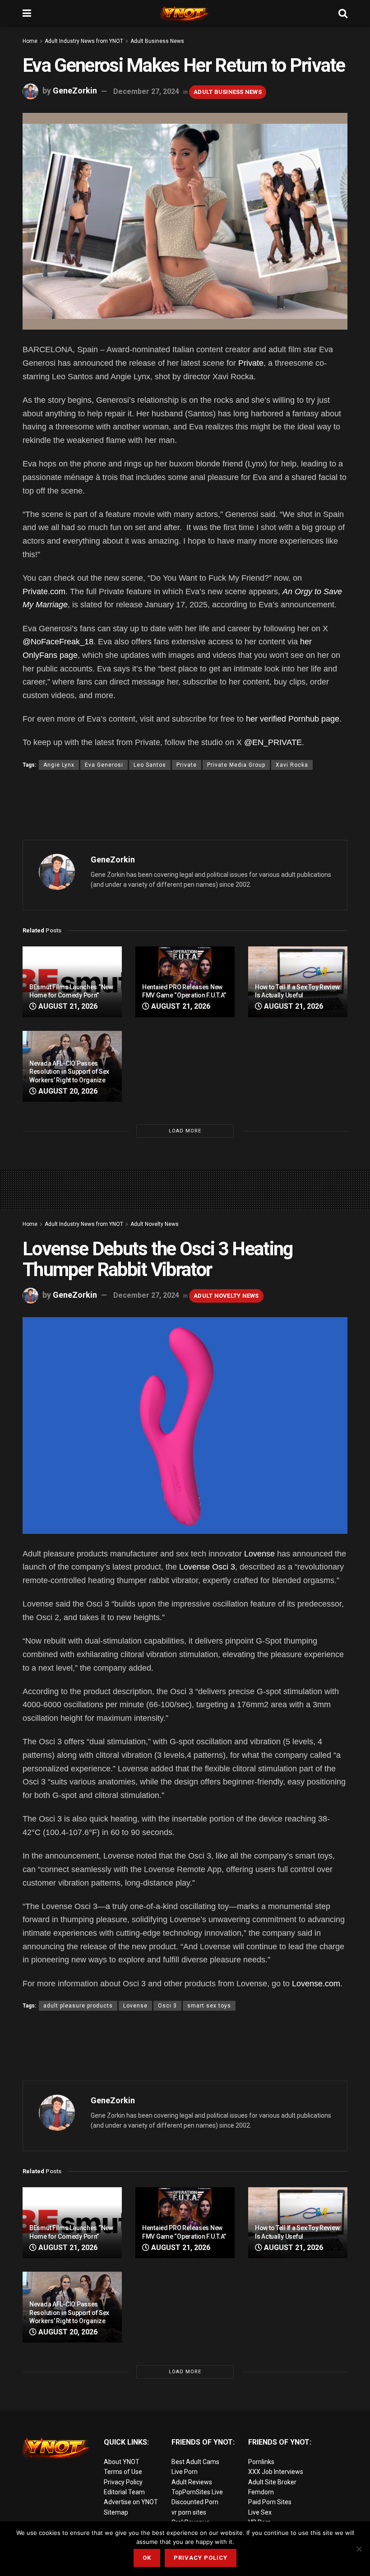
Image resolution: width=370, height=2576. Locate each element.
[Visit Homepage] (185, 14)
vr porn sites (189, 2512)
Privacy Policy (123, 2482)
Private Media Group (236, 765)
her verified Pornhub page (293, 719)
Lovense (259, 1554)
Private (251, 363)
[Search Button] (343, 14)
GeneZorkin (75, 91)
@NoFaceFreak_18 (58, 642)
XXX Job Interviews (276, 2472)
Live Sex (260, 2512)
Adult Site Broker (272, 2482)
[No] (359, 2549)
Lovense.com (316, 1984)
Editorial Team (124, 2492)
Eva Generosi (104, 765)
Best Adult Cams (195, 2462)
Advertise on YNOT (131, 2502)
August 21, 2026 (67, 1006)
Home (30, 41)
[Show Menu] (27, 14)
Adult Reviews (192, 2482)
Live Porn (185, 2472)
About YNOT (122, 2462)
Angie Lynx (59, 765)
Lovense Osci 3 (207, 1567)
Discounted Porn (195, 2502)
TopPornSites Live (197, 2492)
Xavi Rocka (292, 765)
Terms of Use (123, 2472)
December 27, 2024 (146, 91)
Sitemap (116, 2512)
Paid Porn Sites (270, 2502)
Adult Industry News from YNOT (84, 41)
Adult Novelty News (155, 1224)
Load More (185, 1131)
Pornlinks (261, 2462)
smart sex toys (209, 2006)
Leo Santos (150, 765)
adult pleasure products (78, 2006)
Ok (147, 2558)
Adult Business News (157, 41)
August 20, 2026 (67, 1091)
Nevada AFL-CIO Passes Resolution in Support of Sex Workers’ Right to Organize (69, 1071)
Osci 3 (167, 2006)
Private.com (44, 592)
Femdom (261, 2492)
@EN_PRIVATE (273, 742)
